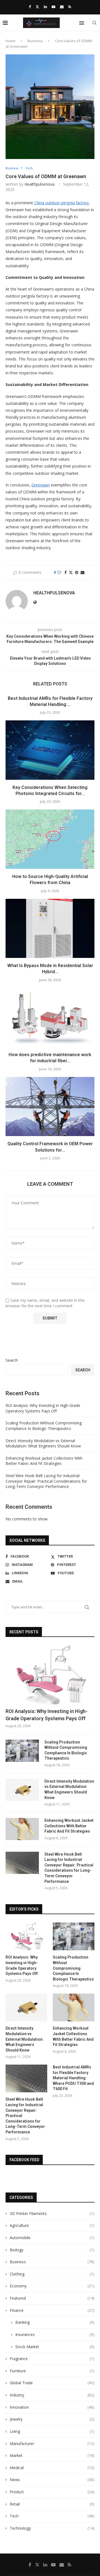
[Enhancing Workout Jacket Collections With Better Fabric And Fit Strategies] (22, 1829)
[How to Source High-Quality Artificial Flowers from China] (50, 839)
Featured (52, 2298)
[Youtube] (53, 7)
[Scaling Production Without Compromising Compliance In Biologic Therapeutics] (22, 1751)
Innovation (52, 2407)
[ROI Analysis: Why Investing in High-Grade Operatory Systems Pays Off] (50, 1675)
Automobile (52, 2238)
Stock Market (55, 2347)
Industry (52, 2395)
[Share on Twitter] (71, 572)
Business (35, 41)
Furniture (52, 2371)
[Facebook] (30, 7)
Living (52, 2431)
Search (12, 1360)
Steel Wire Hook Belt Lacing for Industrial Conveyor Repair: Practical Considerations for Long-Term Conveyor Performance (46, 1481)
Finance (52, 2310)
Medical (52, 2468)
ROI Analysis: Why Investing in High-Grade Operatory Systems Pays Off (43, 1408)
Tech (52, 2516)
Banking (55, 2322)
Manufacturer (52, 2443)
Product (52, 2492)
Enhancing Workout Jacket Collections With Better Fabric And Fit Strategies (44, 1461)
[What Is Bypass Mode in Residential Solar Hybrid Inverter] (50, 928)
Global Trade (52, 2383)
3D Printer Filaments (52, 2213)
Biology (52, 2250)
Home (11, 41)
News (52, 2480)
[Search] (94, 23)
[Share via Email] (82, 572)
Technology (52, 2528)
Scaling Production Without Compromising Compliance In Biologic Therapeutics (44, 1426)
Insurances (55, 2334)
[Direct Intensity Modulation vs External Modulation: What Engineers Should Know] (22, 1790)
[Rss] (70, 7)
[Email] (62, 7)
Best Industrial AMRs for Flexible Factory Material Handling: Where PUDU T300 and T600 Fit (73, 2078)
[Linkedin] (45, 7)
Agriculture (52, 2225)
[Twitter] (37, 7)
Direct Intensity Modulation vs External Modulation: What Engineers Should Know (43, 1443)
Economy (52, 2286)
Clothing (52, 2274)
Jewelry (52, 2419)
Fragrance (52, 2359)
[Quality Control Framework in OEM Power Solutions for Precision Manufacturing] (50, 1107)
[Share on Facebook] (66, 572)
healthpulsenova (39, 184)
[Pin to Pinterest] (77, 572)
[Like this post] (59, 572)
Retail (52, 2504)
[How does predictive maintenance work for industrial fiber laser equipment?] (50, 1017)
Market (52, 2455)
